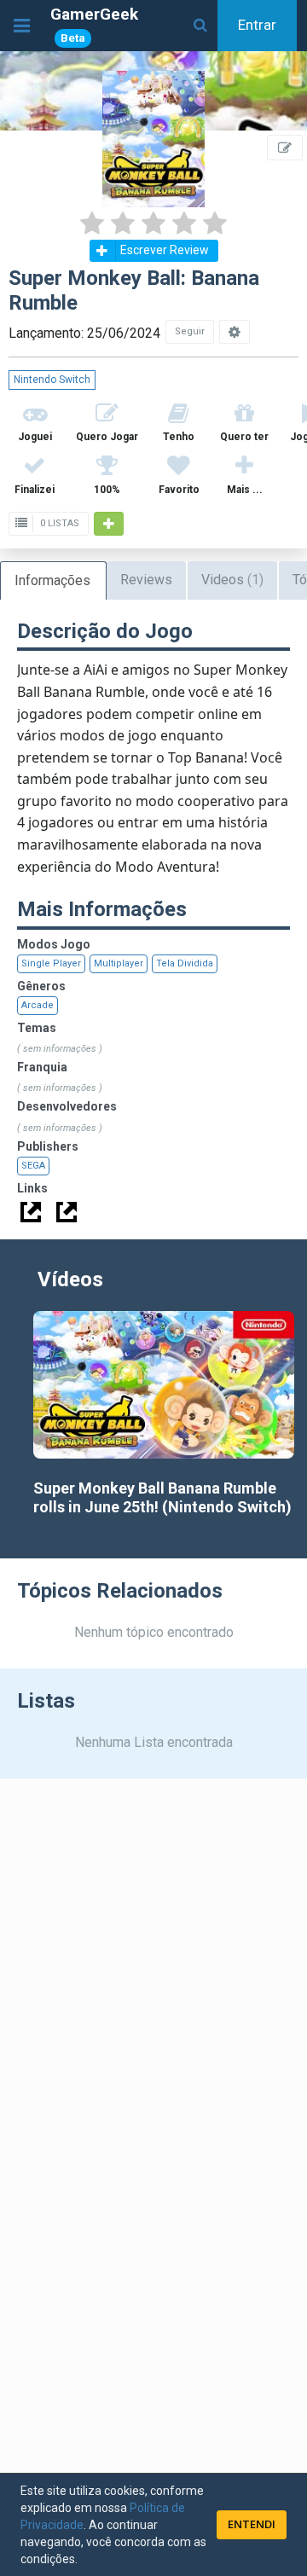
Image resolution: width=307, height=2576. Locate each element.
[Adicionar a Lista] (109, 524)
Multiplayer (119, 963)
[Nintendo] (67, 1212)
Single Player (51, 963)
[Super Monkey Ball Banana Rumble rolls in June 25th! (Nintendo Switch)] (164, 1384)
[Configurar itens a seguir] (235, 332)
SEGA (33, 1166)
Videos (232, 580)
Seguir (190, 331)
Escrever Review (165, 250)
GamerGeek (94, 24)
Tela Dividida (185, 963)
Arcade (38, 1005)
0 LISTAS (58, 523)
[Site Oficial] (31, 1212)
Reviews (146, 580)
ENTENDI (252, 2524)
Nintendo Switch (52, 380)
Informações (52, 580)
